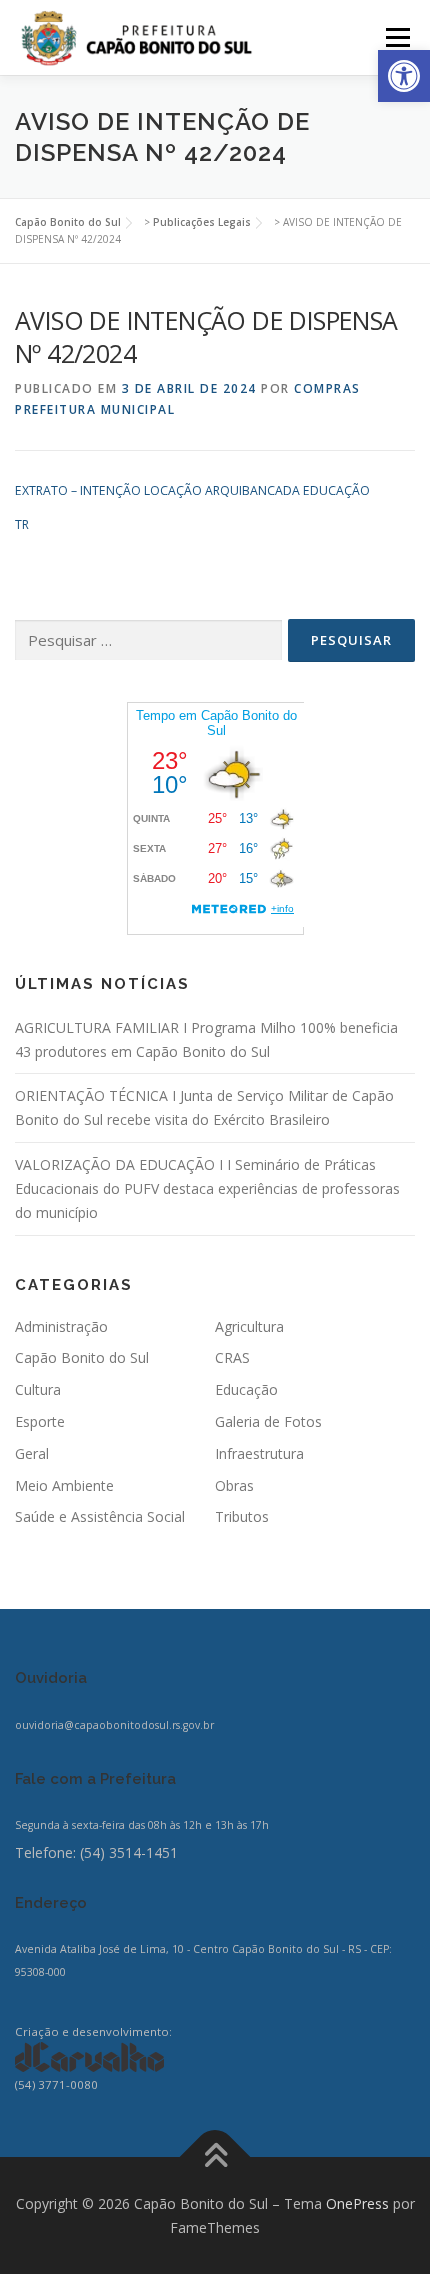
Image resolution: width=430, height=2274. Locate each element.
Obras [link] (234, 1485)
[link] (404, 76)
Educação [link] (246, 1389)
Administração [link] (61, 1326)
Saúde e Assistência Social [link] (100, 1516)
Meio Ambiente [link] (64, 1485)
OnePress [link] (357, 2203)
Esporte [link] (40, 1421)
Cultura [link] (38, 1389)
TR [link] (22, 524)
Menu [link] (396, 37)
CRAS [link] (232, 1357)
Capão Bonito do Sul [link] (82, 1357)
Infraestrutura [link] (259, 1453)
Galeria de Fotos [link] (268, 1421)
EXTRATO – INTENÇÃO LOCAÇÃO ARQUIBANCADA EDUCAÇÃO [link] (192, 490)
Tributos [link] (242, 1516)
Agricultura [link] (249, 1326)
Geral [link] (32, 1453)
